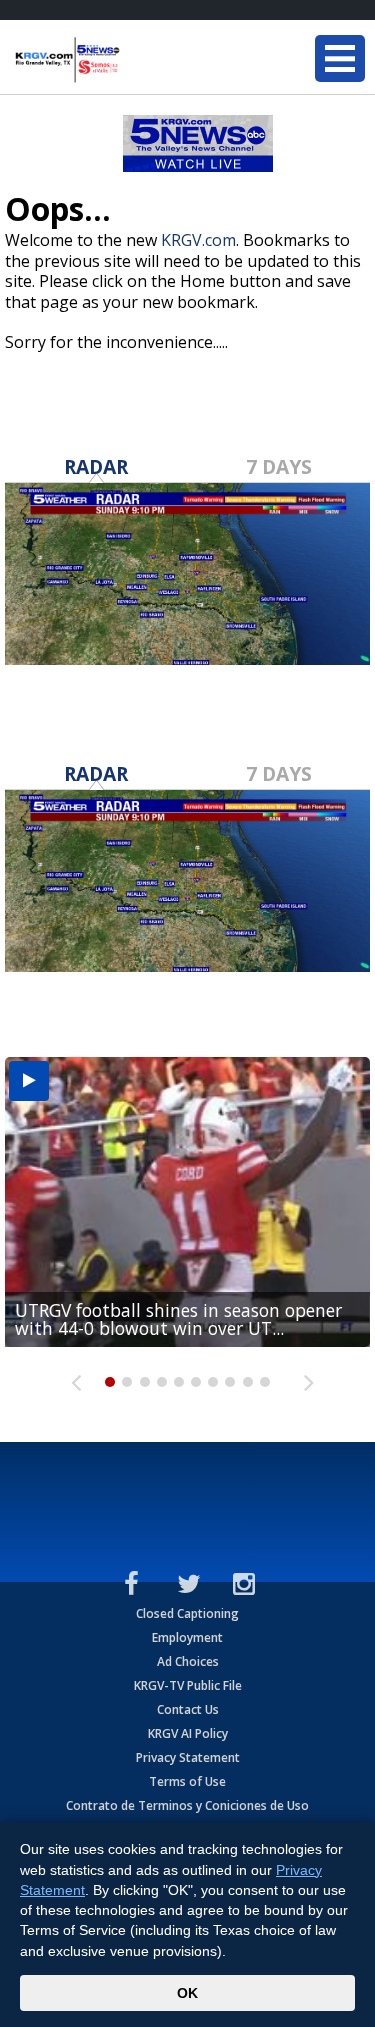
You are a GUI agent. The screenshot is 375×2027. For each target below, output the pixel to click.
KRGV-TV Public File (188, 1685)
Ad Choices (188, 1661)
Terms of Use (187, 1781)
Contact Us (188, 1709)
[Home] (135, 60)
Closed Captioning (187, 1613)
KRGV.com (198, 240)
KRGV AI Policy (188, 1733)
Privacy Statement (188, 1757)
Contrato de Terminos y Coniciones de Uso (187, 1805)
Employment (187, 1637)
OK (187, 1993)
